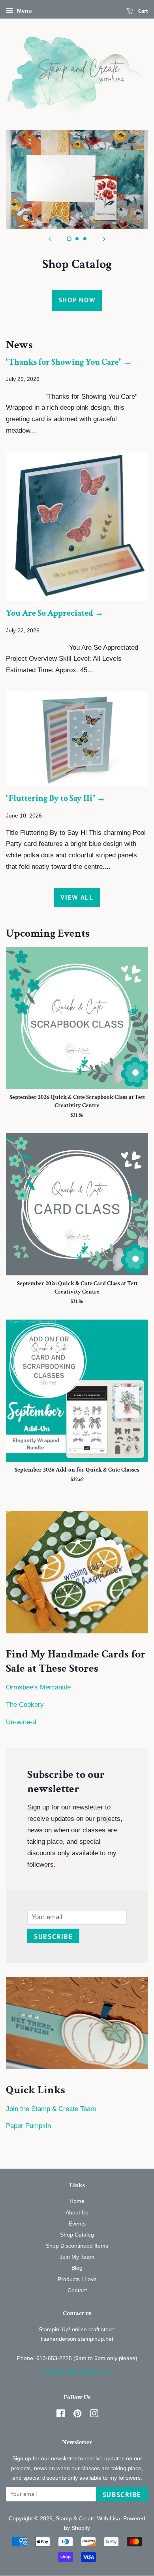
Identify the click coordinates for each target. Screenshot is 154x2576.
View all (77, 897)
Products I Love (77, 2279)
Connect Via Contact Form (77, 2372)
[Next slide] (104, 239)
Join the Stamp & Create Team (51, 2109)
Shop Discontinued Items (77, 2246)
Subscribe (53, 1937)
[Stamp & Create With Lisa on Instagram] (94, 2415)
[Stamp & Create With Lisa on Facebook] (61, 2415)
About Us (77, 2212)
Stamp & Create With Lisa (88, 2518)
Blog (77, 2268)
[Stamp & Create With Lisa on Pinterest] (77, 2415)
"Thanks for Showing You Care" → (69, 362)
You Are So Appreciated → (55, 613)
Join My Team (77, 2257)
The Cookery (25, 1705)
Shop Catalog (77, 2235)
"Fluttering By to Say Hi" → (56, 798)
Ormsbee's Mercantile (38, 1687)
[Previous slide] (50, 239)
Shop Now (77, 300)
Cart (142, 11)
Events (77, 2224)
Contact (77, 2290)
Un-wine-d (21, 1722)
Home (77, 2201)
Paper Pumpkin (28, 2126)
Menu (24, 11)
